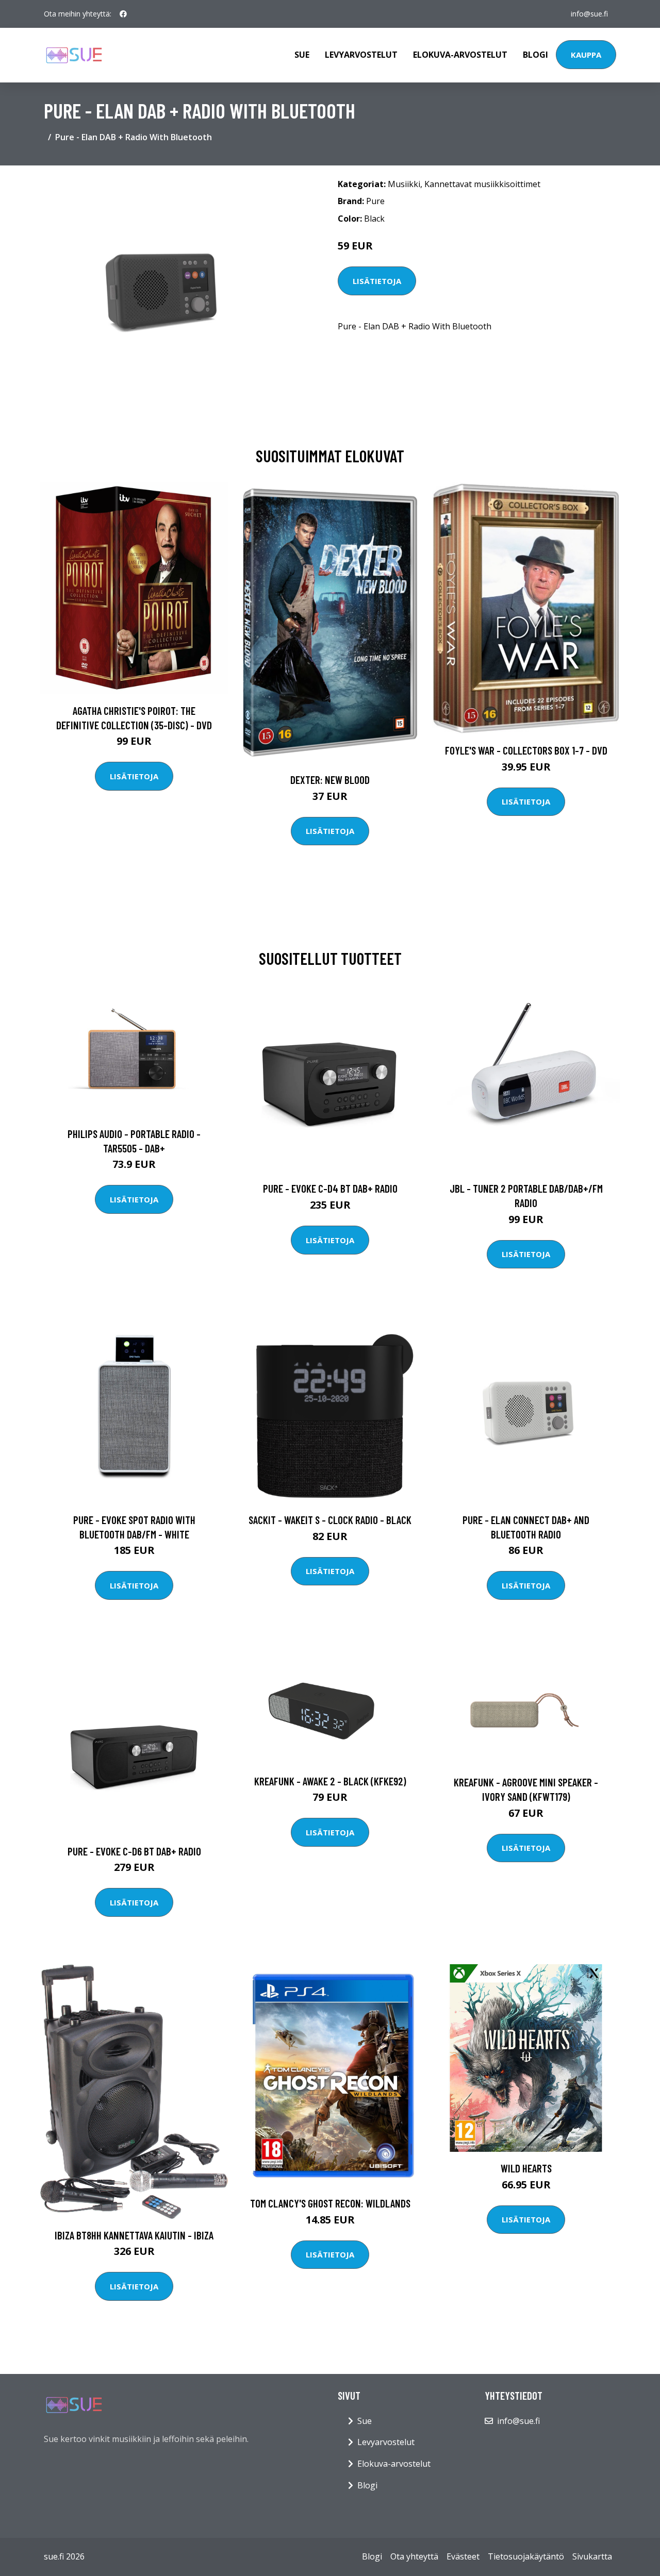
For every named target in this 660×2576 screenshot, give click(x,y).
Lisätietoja (377, 281)
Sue (302, 55)
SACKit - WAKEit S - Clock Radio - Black (330, 1520)
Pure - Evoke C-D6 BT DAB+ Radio (134, 1851)
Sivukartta (592, 2556)
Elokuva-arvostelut (460, 55)
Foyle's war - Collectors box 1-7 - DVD (526, 750)
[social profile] (123, 14)
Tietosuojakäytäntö (526, 2556)
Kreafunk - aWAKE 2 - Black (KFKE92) (330, 1781)
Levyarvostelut (361, 55)
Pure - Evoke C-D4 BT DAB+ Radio (330, 1188)
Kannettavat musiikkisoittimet (482, 184)
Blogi (535, 55)
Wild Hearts (526, 2168)
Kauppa (586, 55)
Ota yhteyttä (414, 2556)
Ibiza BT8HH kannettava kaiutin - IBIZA (134, 2235)
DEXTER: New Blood (330, 780)
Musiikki (404, 184)
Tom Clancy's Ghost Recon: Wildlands (330, 2203)
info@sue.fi (589, 14)
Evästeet (463, 2556)
